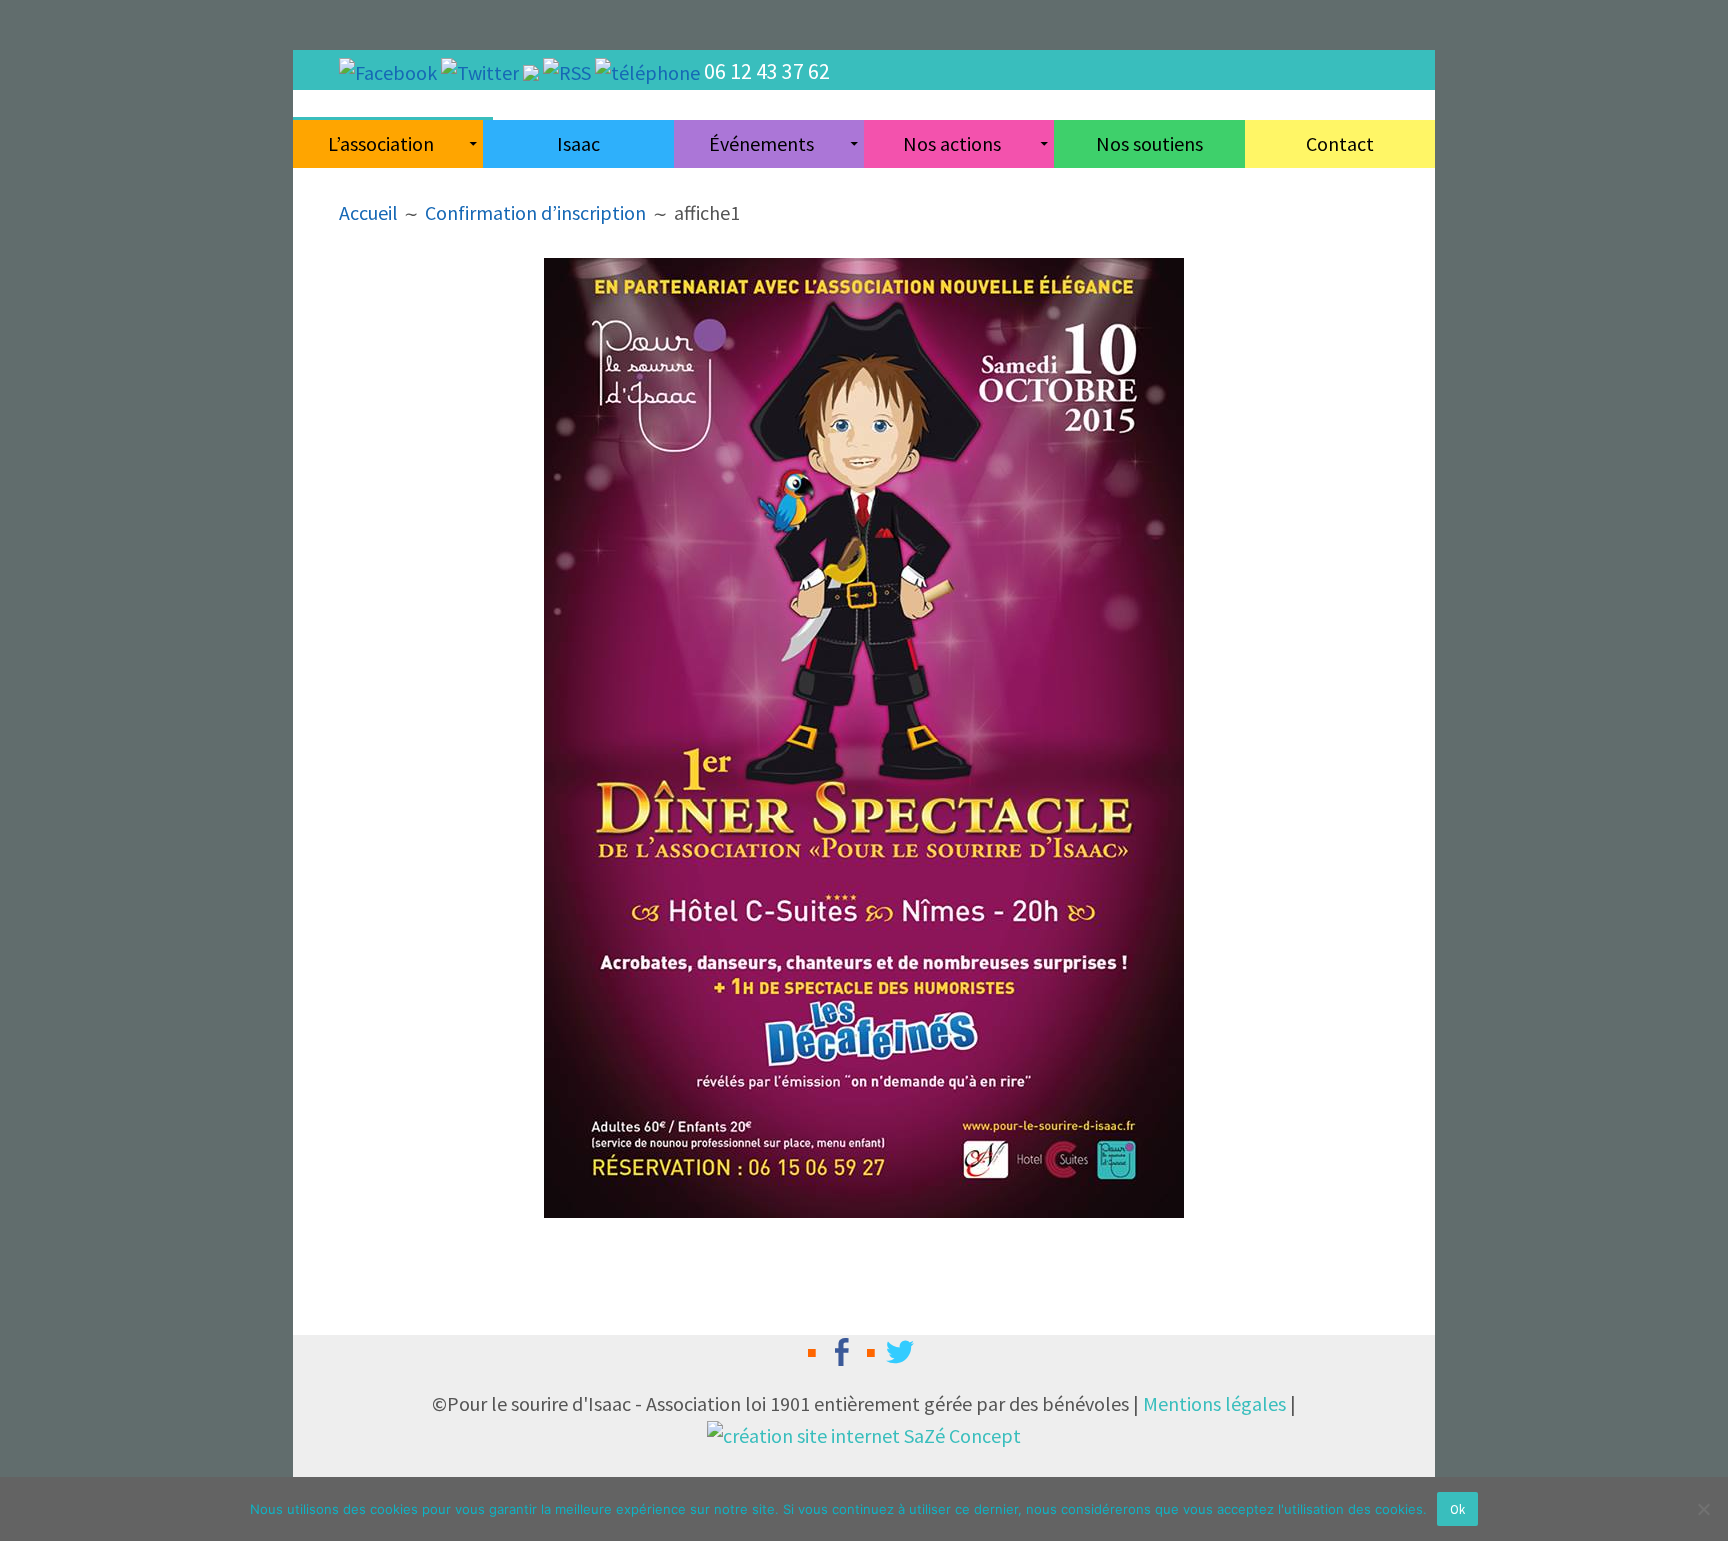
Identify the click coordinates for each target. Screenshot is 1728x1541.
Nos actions (952, 143)
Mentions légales (1214, 1403)
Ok (1457, 1509)
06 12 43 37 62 (767, 71)
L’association (381, 143)
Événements (761, 143)
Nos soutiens (1149, 143)
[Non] (1703, 1509)
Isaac (578, 143)
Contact (1340, 143)
